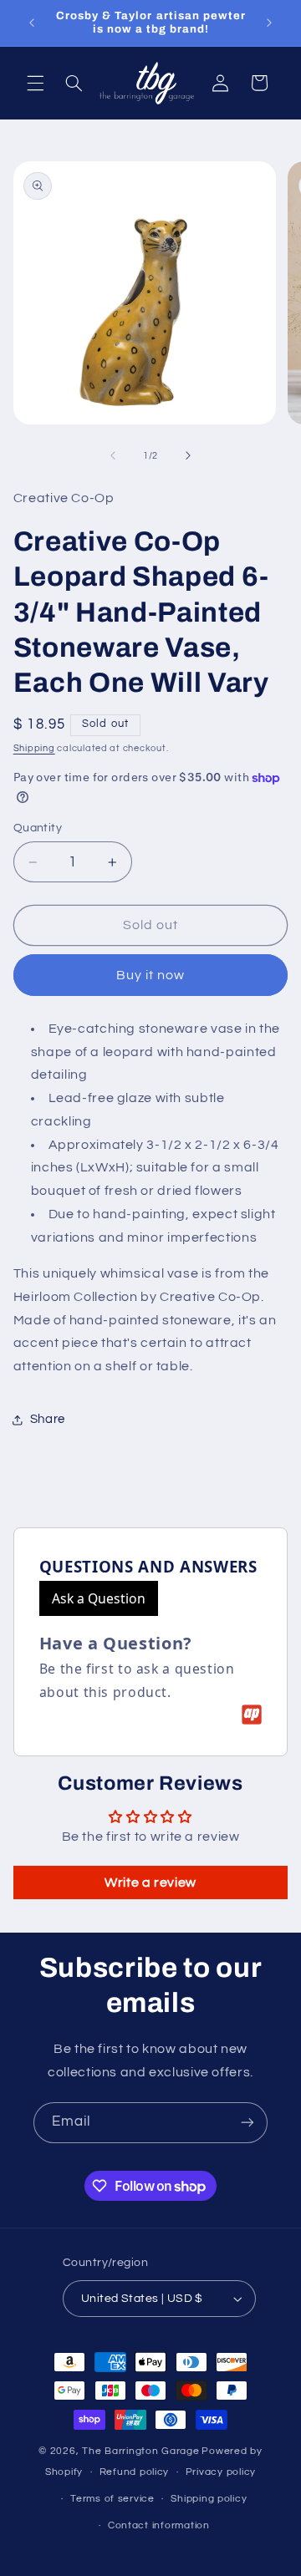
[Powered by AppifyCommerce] (252, 1715)
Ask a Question (99, 1598)
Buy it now (151, 975)
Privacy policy (221, 2472)
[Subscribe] (247, 2123)
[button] (35, 83)
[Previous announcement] (32, 23)
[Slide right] (188, 455)
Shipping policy (209, 2499)
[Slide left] (113, 455)
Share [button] (48, 1419)
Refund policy (135, 2472)
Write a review (150, 1882)
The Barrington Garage (140, 2451)
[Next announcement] (269, 23)
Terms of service (112, 2499)
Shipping (34, 748)
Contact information (159, 2525)
